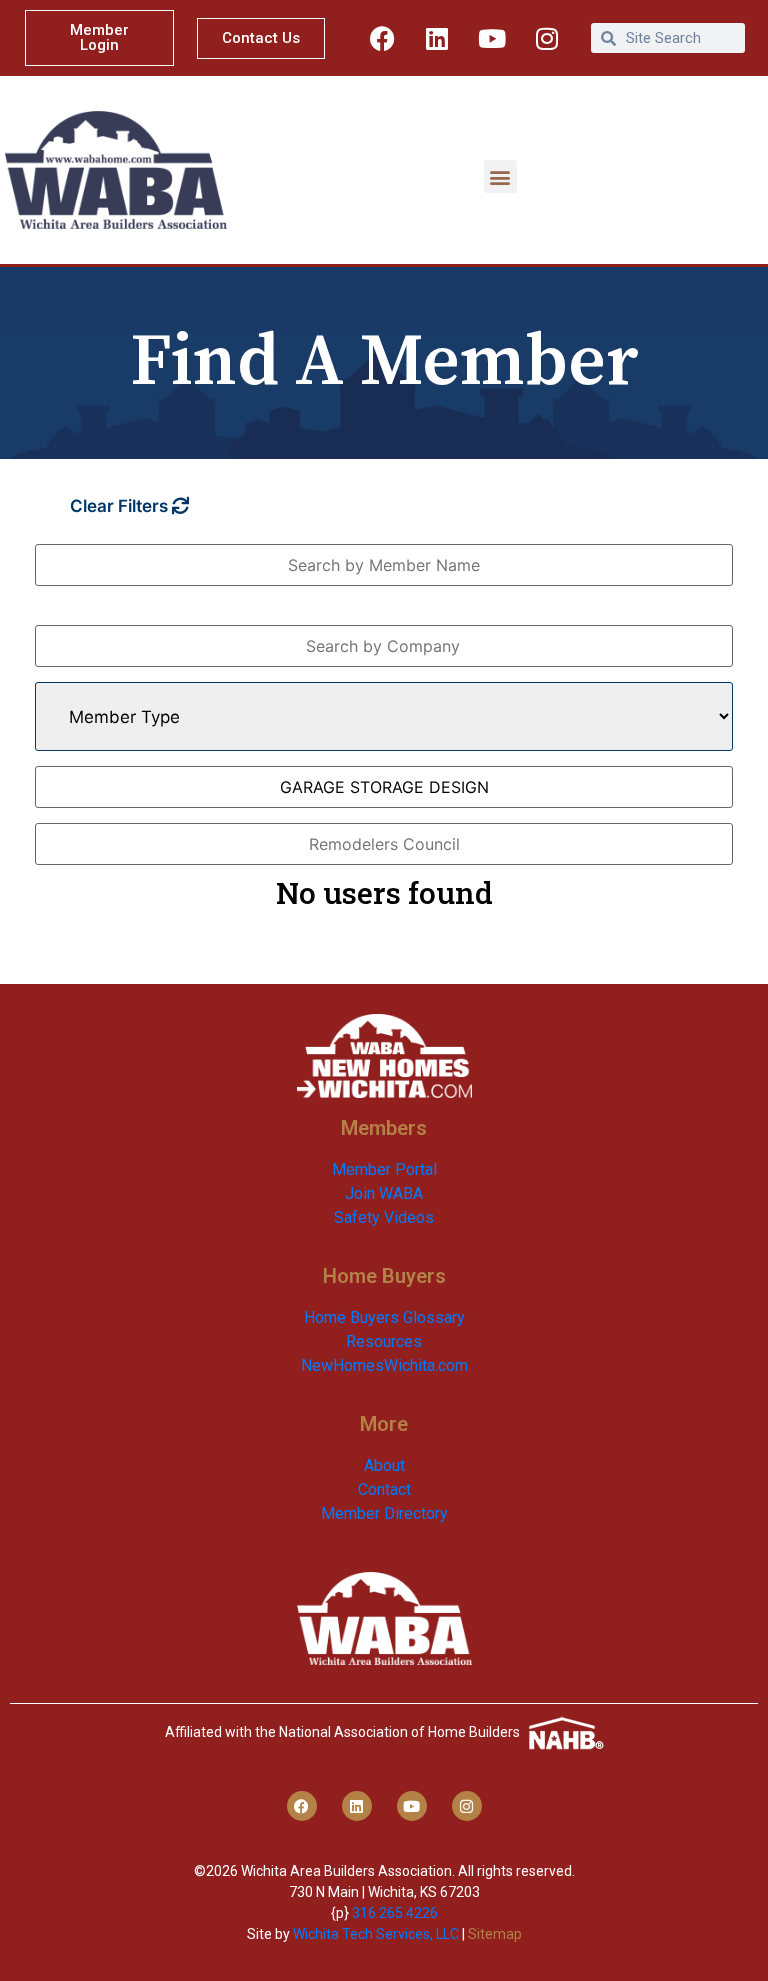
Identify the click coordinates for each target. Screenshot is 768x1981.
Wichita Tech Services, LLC (376, 1934)
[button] (500, 176)
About (384, 1465)
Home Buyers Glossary (384, 1317)
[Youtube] (492, 38)
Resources (384, 1341)
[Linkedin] (437, 38)
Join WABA (384, 1193)
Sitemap (495, 1934)
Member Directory (384, 1513)
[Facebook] (382, 38)
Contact (384, 1489)
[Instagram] (547, 38)
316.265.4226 (395, 1913)
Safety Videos (384, 1217)
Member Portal (384, 1169)
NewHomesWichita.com (384, 1365)
